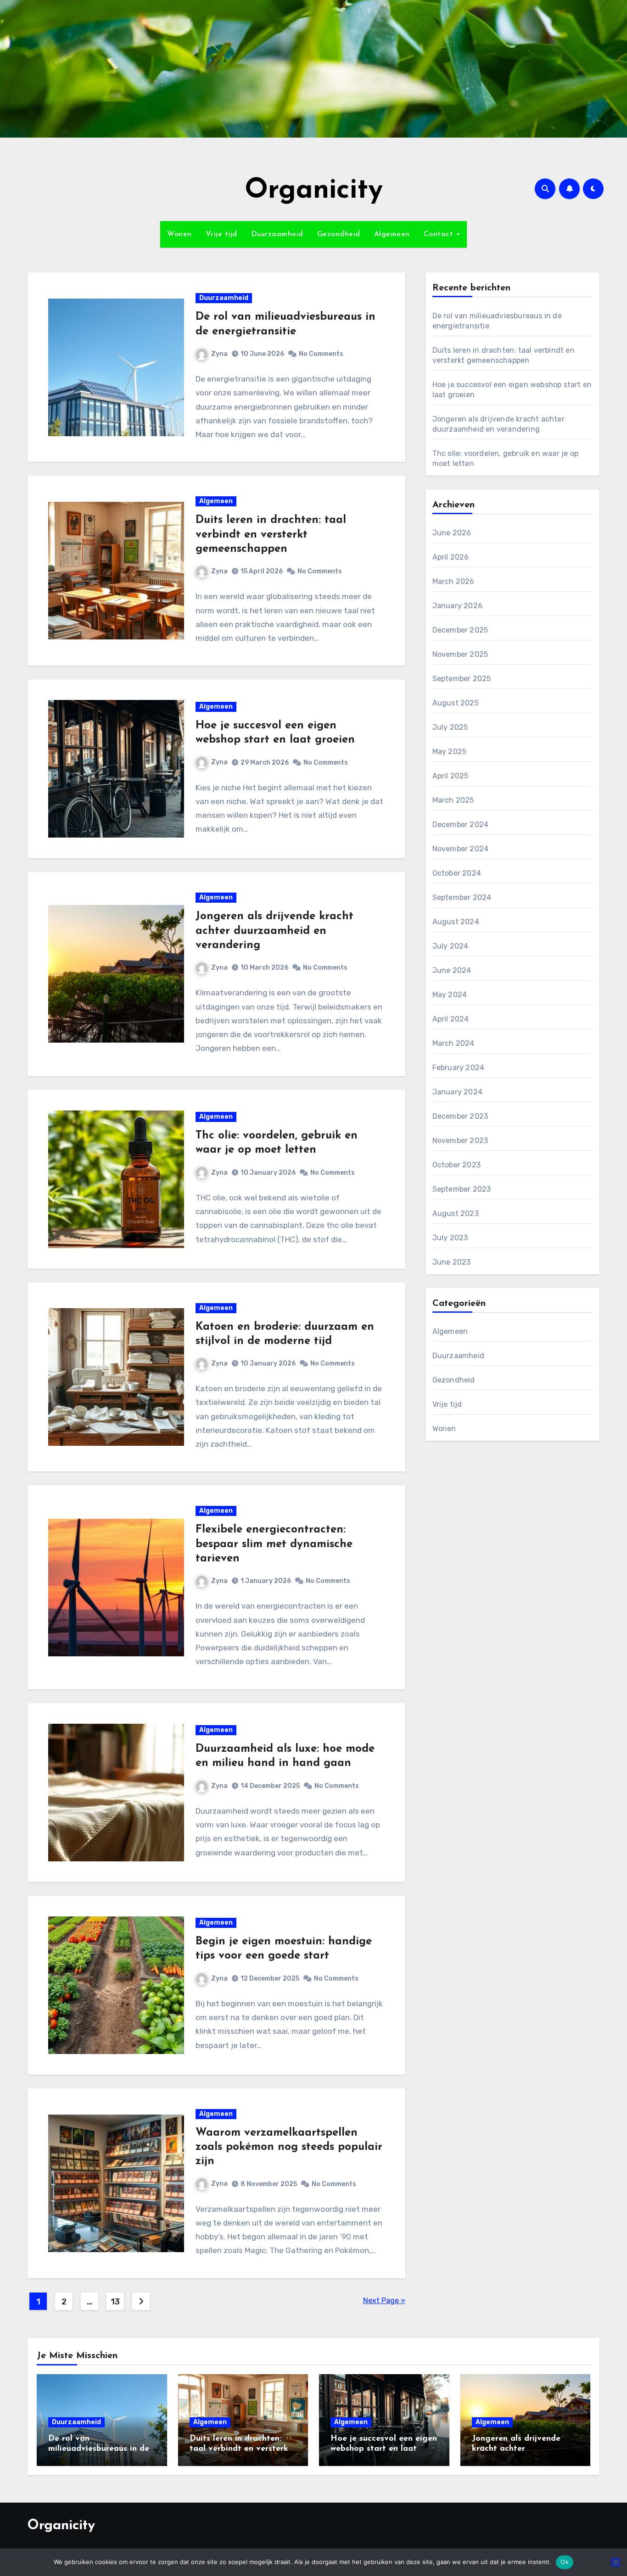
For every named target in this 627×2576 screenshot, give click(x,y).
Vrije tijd (221, 234)
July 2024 (451, 946)
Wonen (179, 234)
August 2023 (456, 1213)
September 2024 (462, 897)
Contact (440, 234)
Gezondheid (339, 234)
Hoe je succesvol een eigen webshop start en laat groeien (384, 2449)
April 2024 (451, 1019)
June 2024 (452, 970)
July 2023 (450, 1238)
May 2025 (450, 752)
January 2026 (457, 606)
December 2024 (461, 824)
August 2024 (456, 922)
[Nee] (616, 2562)
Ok (565, 2562)
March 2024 (453, 1043)
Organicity (314, 191)
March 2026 (453, 581)
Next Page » (384, 2301)
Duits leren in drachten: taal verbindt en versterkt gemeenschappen (271, 534)
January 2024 (457, 1092)
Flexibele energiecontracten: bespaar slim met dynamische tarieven (274, 1544)
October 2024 (457, 873)
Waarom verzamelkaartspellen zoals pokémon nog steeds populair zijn (289, 2147)
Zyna (219, 354)
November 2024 (461, 849)
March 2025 (453, 800)
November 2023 (460, 1141)
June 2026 (452, 533)
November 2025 (460, 654)
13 (115, 2302)
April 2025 (451, 776)
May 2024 (450, 995)
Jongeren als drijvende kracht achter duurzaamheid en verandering (274, 931)
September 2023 (462, 1189)
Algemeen (392, 234)
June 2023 (452, 1262)
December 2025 (460, 630)
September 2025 (462, 679)
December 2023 (460, 1116)
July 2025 (450, 727)
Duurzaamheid (277, 234)
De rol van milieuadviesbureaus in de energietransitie (99, 2449)
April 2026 (451, 557)
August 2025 (456, 703)
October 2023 (456, 1165)
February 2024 (459, 1068)
